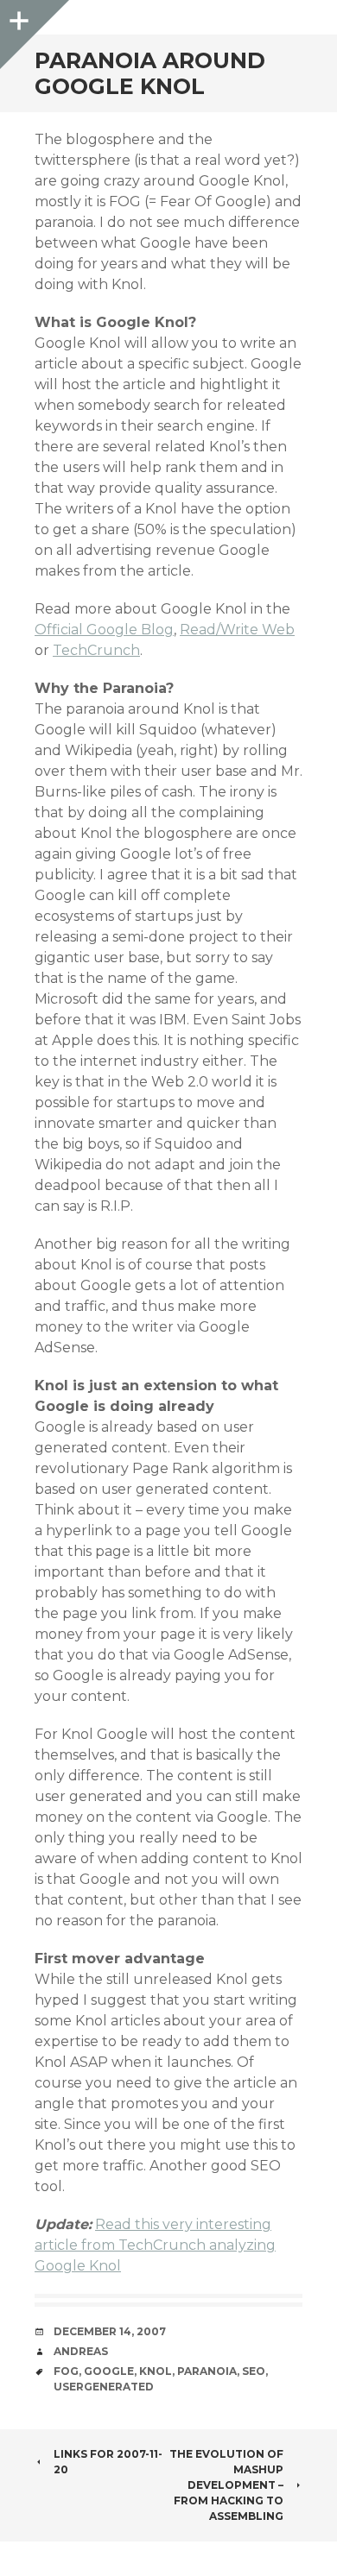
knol (156, 2371)
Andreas (81, 2351)
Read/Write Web (237, 630)
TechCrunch (96, 650)
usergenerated (104, 2387)
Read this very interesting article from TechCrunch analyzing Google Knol (155, 2245)
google (109, 2371)
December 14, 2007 (110, 2331)
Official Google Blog (104, 630)
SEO (254, 2371)
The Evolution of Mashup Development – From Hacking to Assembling (226, 2485)
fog (66, 2371)
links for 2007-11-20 (108, 2462)
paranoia (207, 2371)
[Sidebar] (17, 17)
